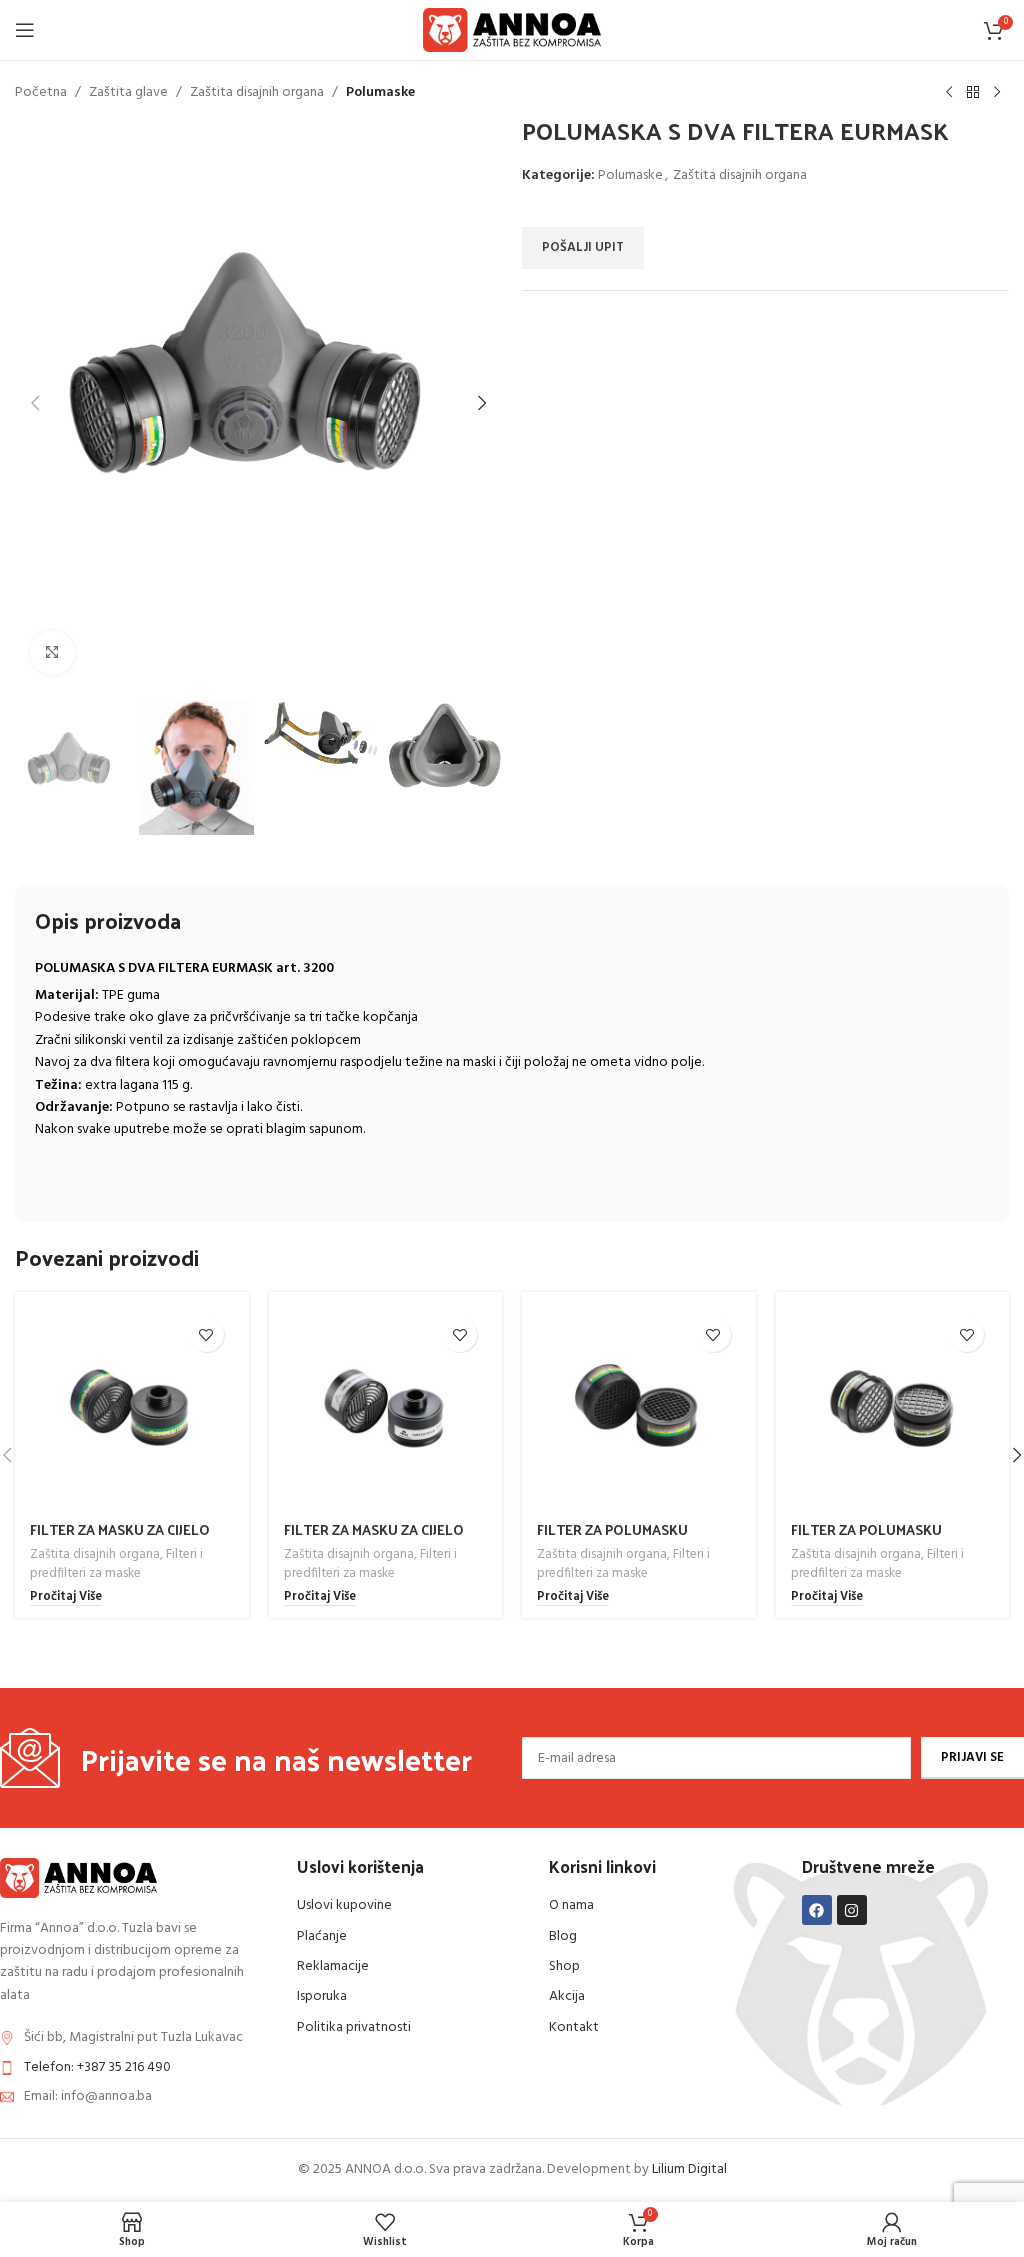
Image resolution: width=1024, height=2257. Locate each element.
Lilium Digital (689, 2169)
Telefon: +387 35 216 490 (97, 2067)
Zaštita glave (128, 93)
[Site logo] (512, 30)
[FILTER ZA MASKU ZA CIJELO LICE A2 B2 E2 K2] (132, 1409)
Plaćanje (322, 1936)
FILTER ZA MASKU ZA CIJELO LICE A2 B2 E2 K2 (120, 1539)
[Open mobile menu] (25, 30)
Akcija (567, 1996)
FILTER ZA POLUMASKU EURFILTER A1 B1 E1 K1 (612, 1539)
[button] (35, 403)
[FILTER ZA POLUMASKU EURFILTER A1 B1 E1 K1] (639, 1409)
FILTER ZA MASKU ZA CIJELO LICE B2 (374, 1539)
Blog (563, 1936)
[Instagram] (852, 1910)
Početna (41, 93)
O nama (571, 1905)
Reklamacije (333, 1966)
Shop (564, 1966)
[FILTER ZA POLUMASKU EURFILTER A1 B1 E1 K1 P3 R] (893, 1409)
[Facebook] (817, 1910)
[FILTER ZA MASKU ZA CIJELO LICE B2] (386, 1409)
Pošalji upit (583, 247)
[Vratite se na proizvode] (973, 93)
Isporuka (322, 1996)
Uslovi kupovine (344, 1905)
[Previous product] (949, 93)
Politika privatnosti (354, 2027)
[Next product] (997, 93)
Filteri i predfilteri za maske (116, 1564)
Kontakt (574, 2027)
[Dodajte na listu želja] (206, 1334)
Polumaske (380, 93)
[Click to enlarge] (52, 653)
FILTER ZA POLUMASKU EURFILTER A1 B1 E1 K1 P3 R (878, 1539)
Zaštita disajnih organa (257, 93)
